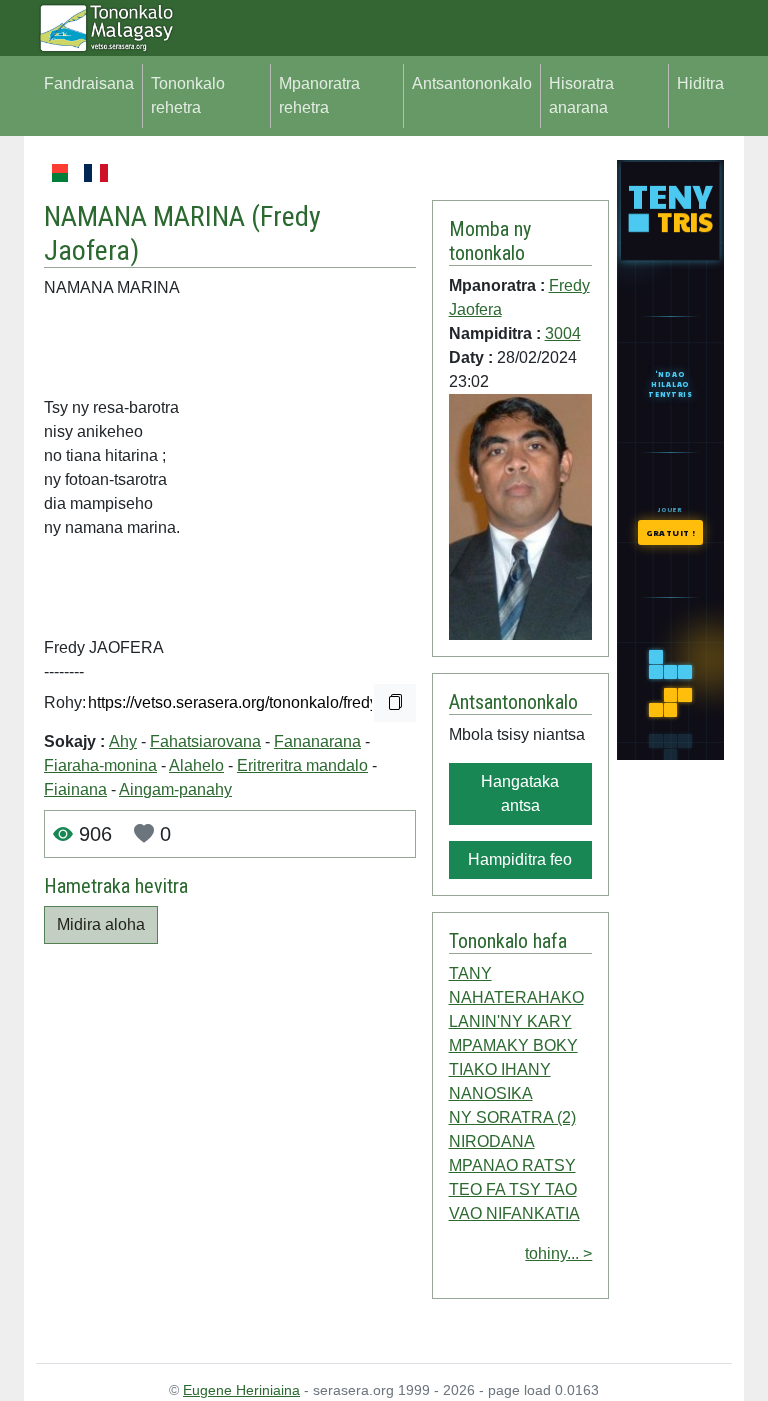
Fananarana (317, 741)
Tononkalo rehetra (188, 95)
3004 (563, 333)
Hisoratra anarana (581, 95)
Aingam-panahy (175, 789)
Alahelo (196, 765)
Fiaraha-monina (100, 765)
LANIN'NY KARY (510, 1021)
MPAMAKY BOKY (513, 1045)
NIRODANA (492, 1141)
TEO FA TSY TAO (513, 1189)
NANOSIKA (491, 1093)
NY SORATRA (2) (512, 1117)
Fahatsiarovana (205, 741)
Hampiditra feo (520, 859)
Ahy (123, 741)
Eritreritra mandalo (302, 765)
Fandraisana (89, 83)
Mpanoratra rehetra (319, 95)
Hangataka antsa (520, 793)
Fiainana (75, 789)
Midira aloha (101, 924)
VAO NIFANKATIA (514, 1213)
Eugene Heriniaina (241, 1390)
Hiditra (700, 83)
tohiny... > (558, 1253)
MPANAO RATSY (512, 1165)
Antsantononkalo (472, 83)
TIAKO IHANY (500, 1069)
